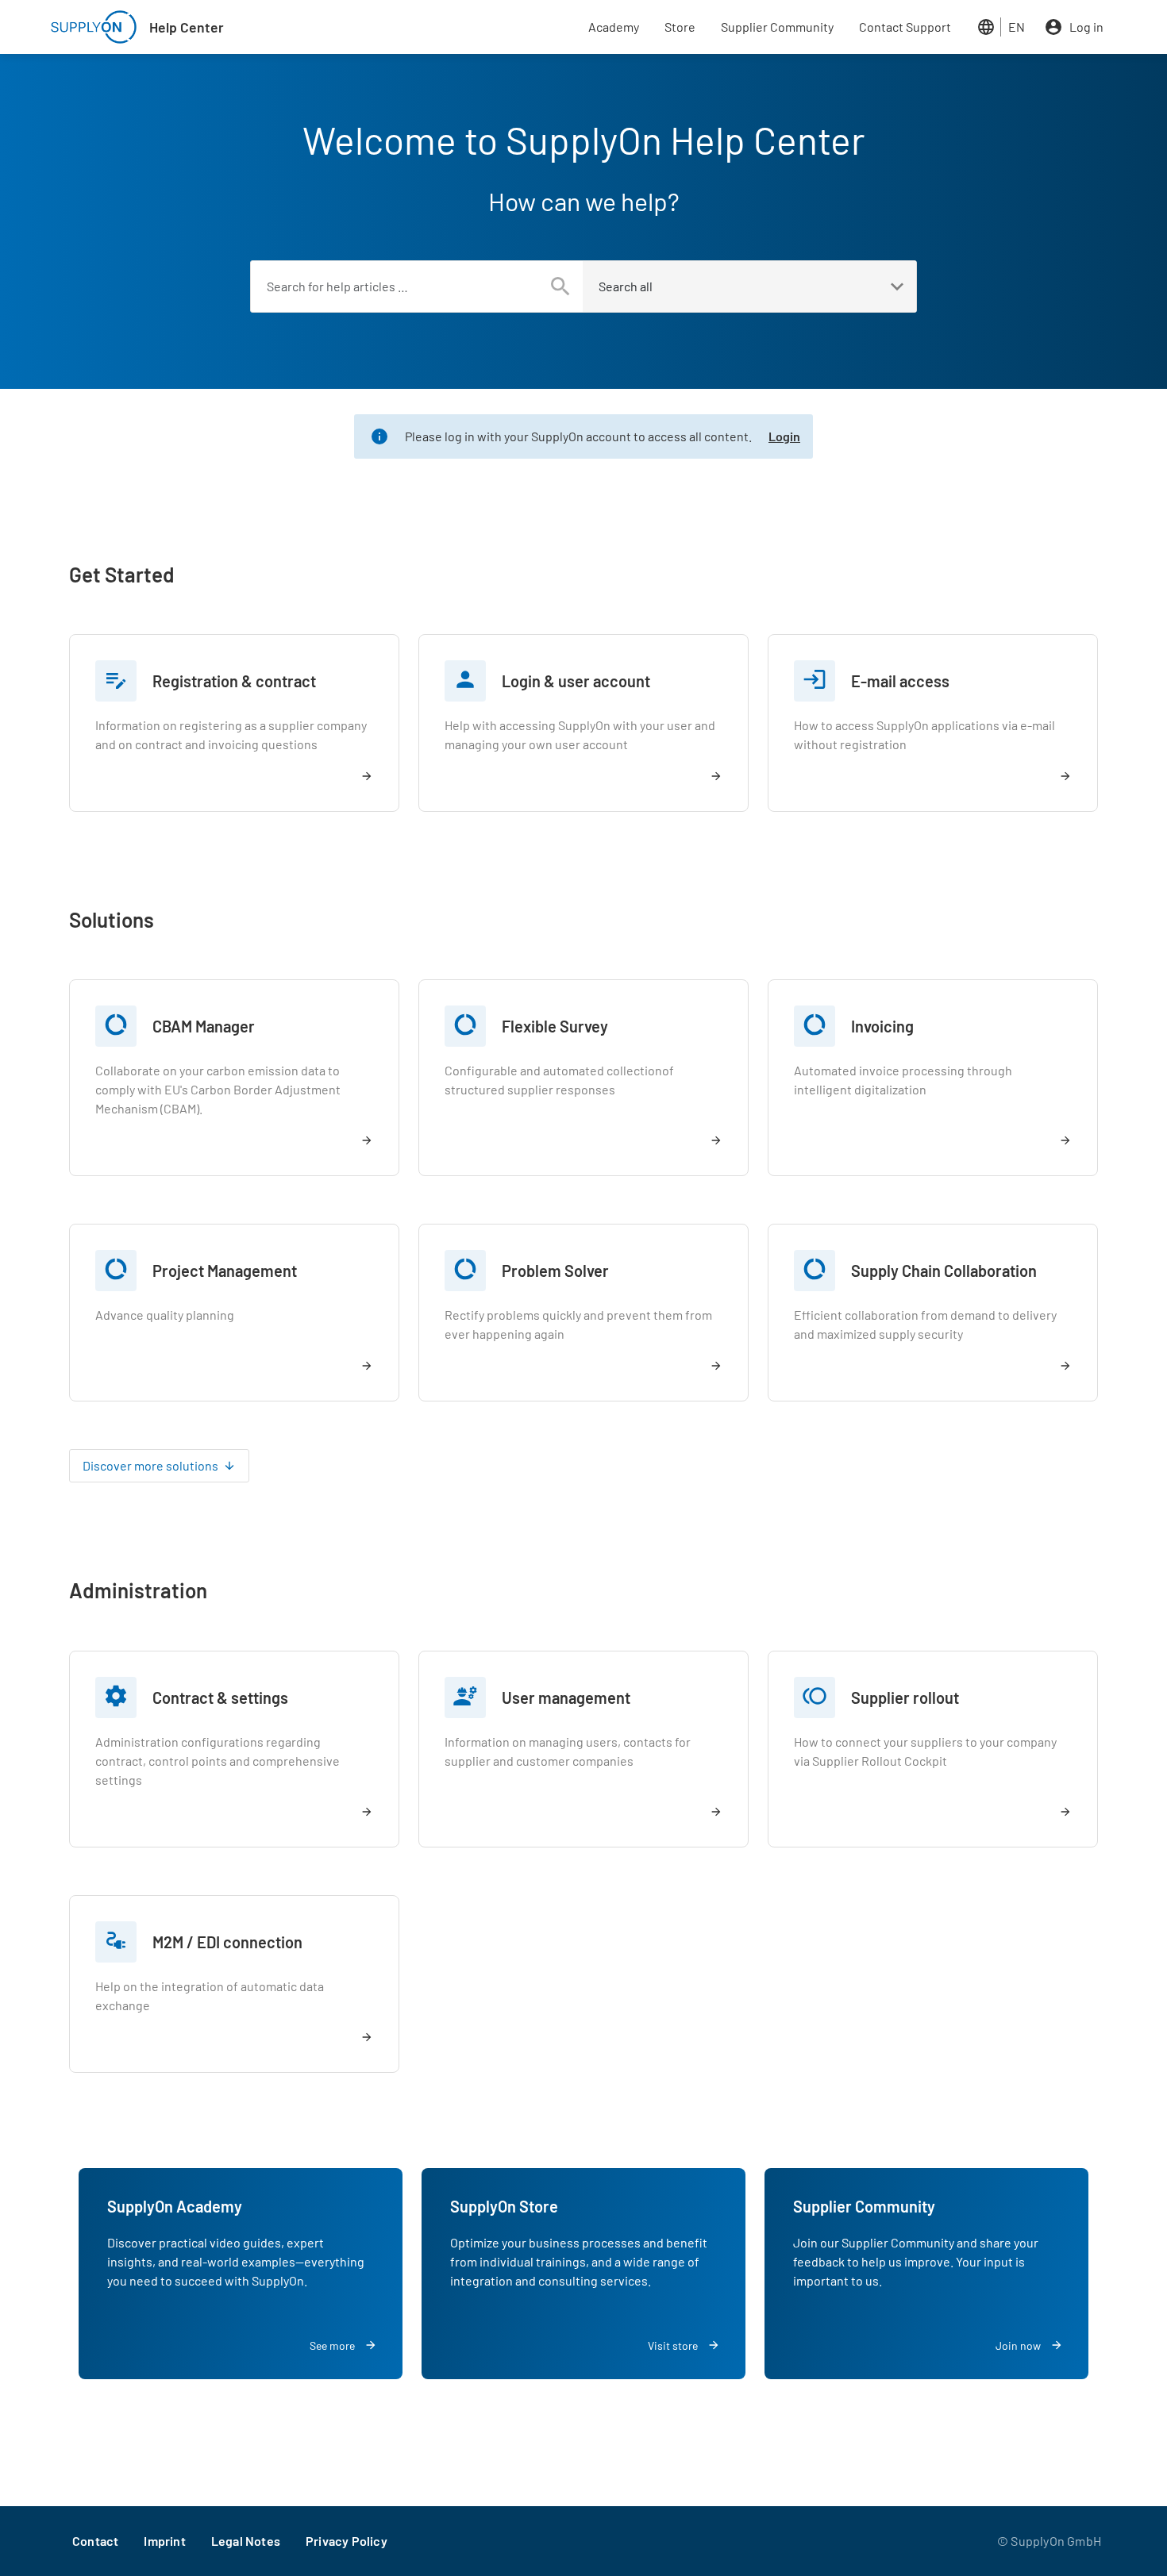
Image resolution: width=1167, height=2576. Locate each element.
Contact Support (905, 27)
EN (1017, 27)
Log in (1086, 27)
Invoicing (882, 1026)
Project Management (225, 1271)
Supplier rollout (905, 1697)
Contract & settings (220, 1697)
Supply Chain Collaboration (944, 1271)
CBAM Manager (204, 1026)
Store (680, 27)
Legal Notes (246, 2541)
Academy (614, 27)
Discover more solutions (150, 1465)
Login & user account (576, 681)
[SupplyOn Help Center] (94, 27)
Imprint (164, 2541)
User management (566, 1697)
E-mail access (900, 681)
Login (784, 436)
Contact (95, 2541)
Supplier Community (777, 27)
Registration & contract (234, 681)
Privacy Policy (347, 2541)
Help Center (187, 27)
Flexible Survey (555, 1026)
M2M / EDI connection (227, 1942)
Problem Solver (555, 1271)
